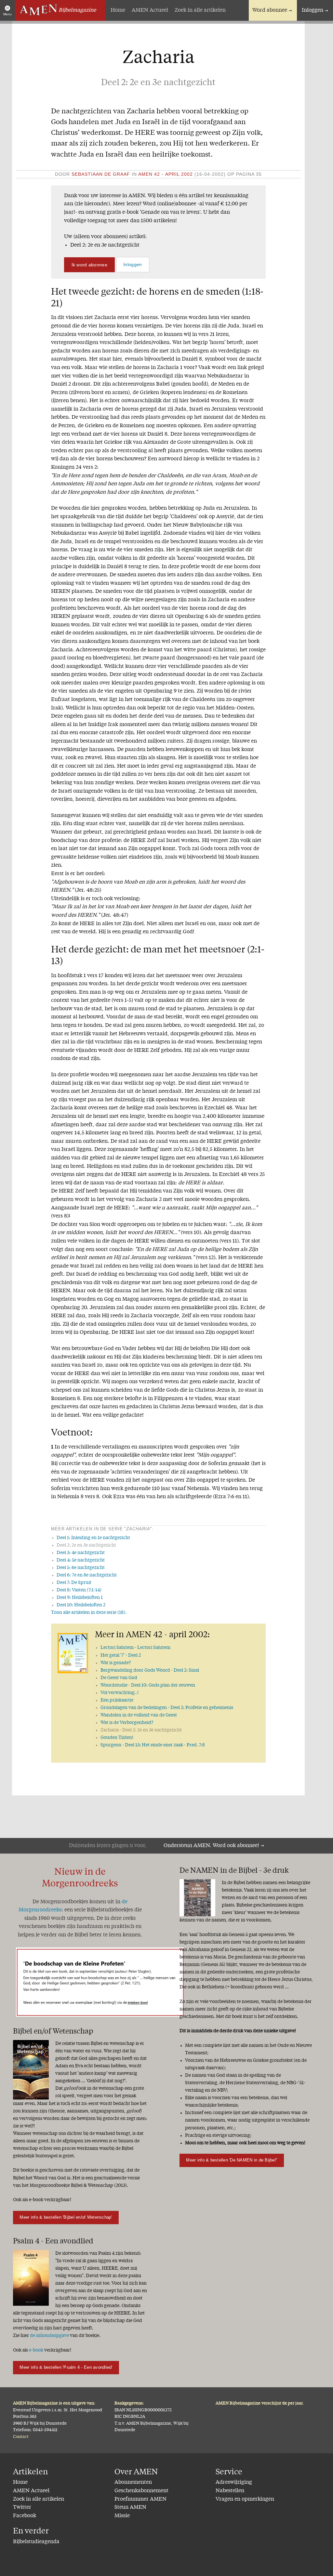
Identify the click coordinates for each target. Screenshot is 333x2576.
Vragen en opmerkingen (245, 2499)
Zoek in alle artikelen (200, 10)
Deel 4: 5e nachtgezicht (81, 1560)
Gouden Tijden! (117, 1738)
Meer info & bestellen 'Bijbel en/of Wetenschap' (66, 2217)
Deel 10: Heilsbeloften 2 (81, 1605)
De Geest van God (119, 1678)
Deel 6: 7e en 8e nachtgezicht (87, 1575)
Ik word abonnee (89, 265)
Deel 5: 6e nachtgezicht (81, 1568)
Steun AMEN (130, 2507)
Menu (7, 14)
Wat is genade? (116, 1663)
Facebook (25, 2516)
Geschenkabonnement (141, 2491)
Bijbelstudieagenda (36, 2542)
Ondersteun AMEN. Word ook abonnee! (211, 1846)
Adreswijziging (234, 2482)
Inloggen (313, 10)
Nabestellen (230, 2491)
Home (118, 10)
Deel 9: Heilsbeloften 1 (80, 1598)
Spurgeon (153, 1745)
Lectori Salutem (135, 1648)
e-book (36, 2350)
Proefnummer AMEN (140, 2499)
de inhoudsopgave (49, 2336)
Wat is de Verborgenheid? (127, 1723)
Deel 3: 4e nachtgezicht (81, 1553)
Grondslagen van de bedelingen (167, 1708)
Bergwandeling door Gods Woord (150, 1670)
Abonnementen (133, 2482)
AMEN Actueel (150, 10)
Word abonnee (270, 10)
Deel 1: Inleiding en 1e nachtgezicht (93, 1538)
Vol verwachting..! (120, 1693)
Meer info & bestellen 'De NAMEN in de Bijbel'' (232, 2160)
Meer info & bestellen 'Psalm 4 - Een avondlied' (66, 2367)
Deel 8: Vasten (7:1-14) (79, 1590)
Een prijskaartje (117, 1700)
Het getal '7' (121, 1655)
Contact (21, 2437)
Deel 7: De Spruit (74, 1583)
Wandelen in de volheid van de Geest (139, 1715)
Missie (122, 2516)
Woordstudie (148, 1685)
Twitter (22, 2507)
